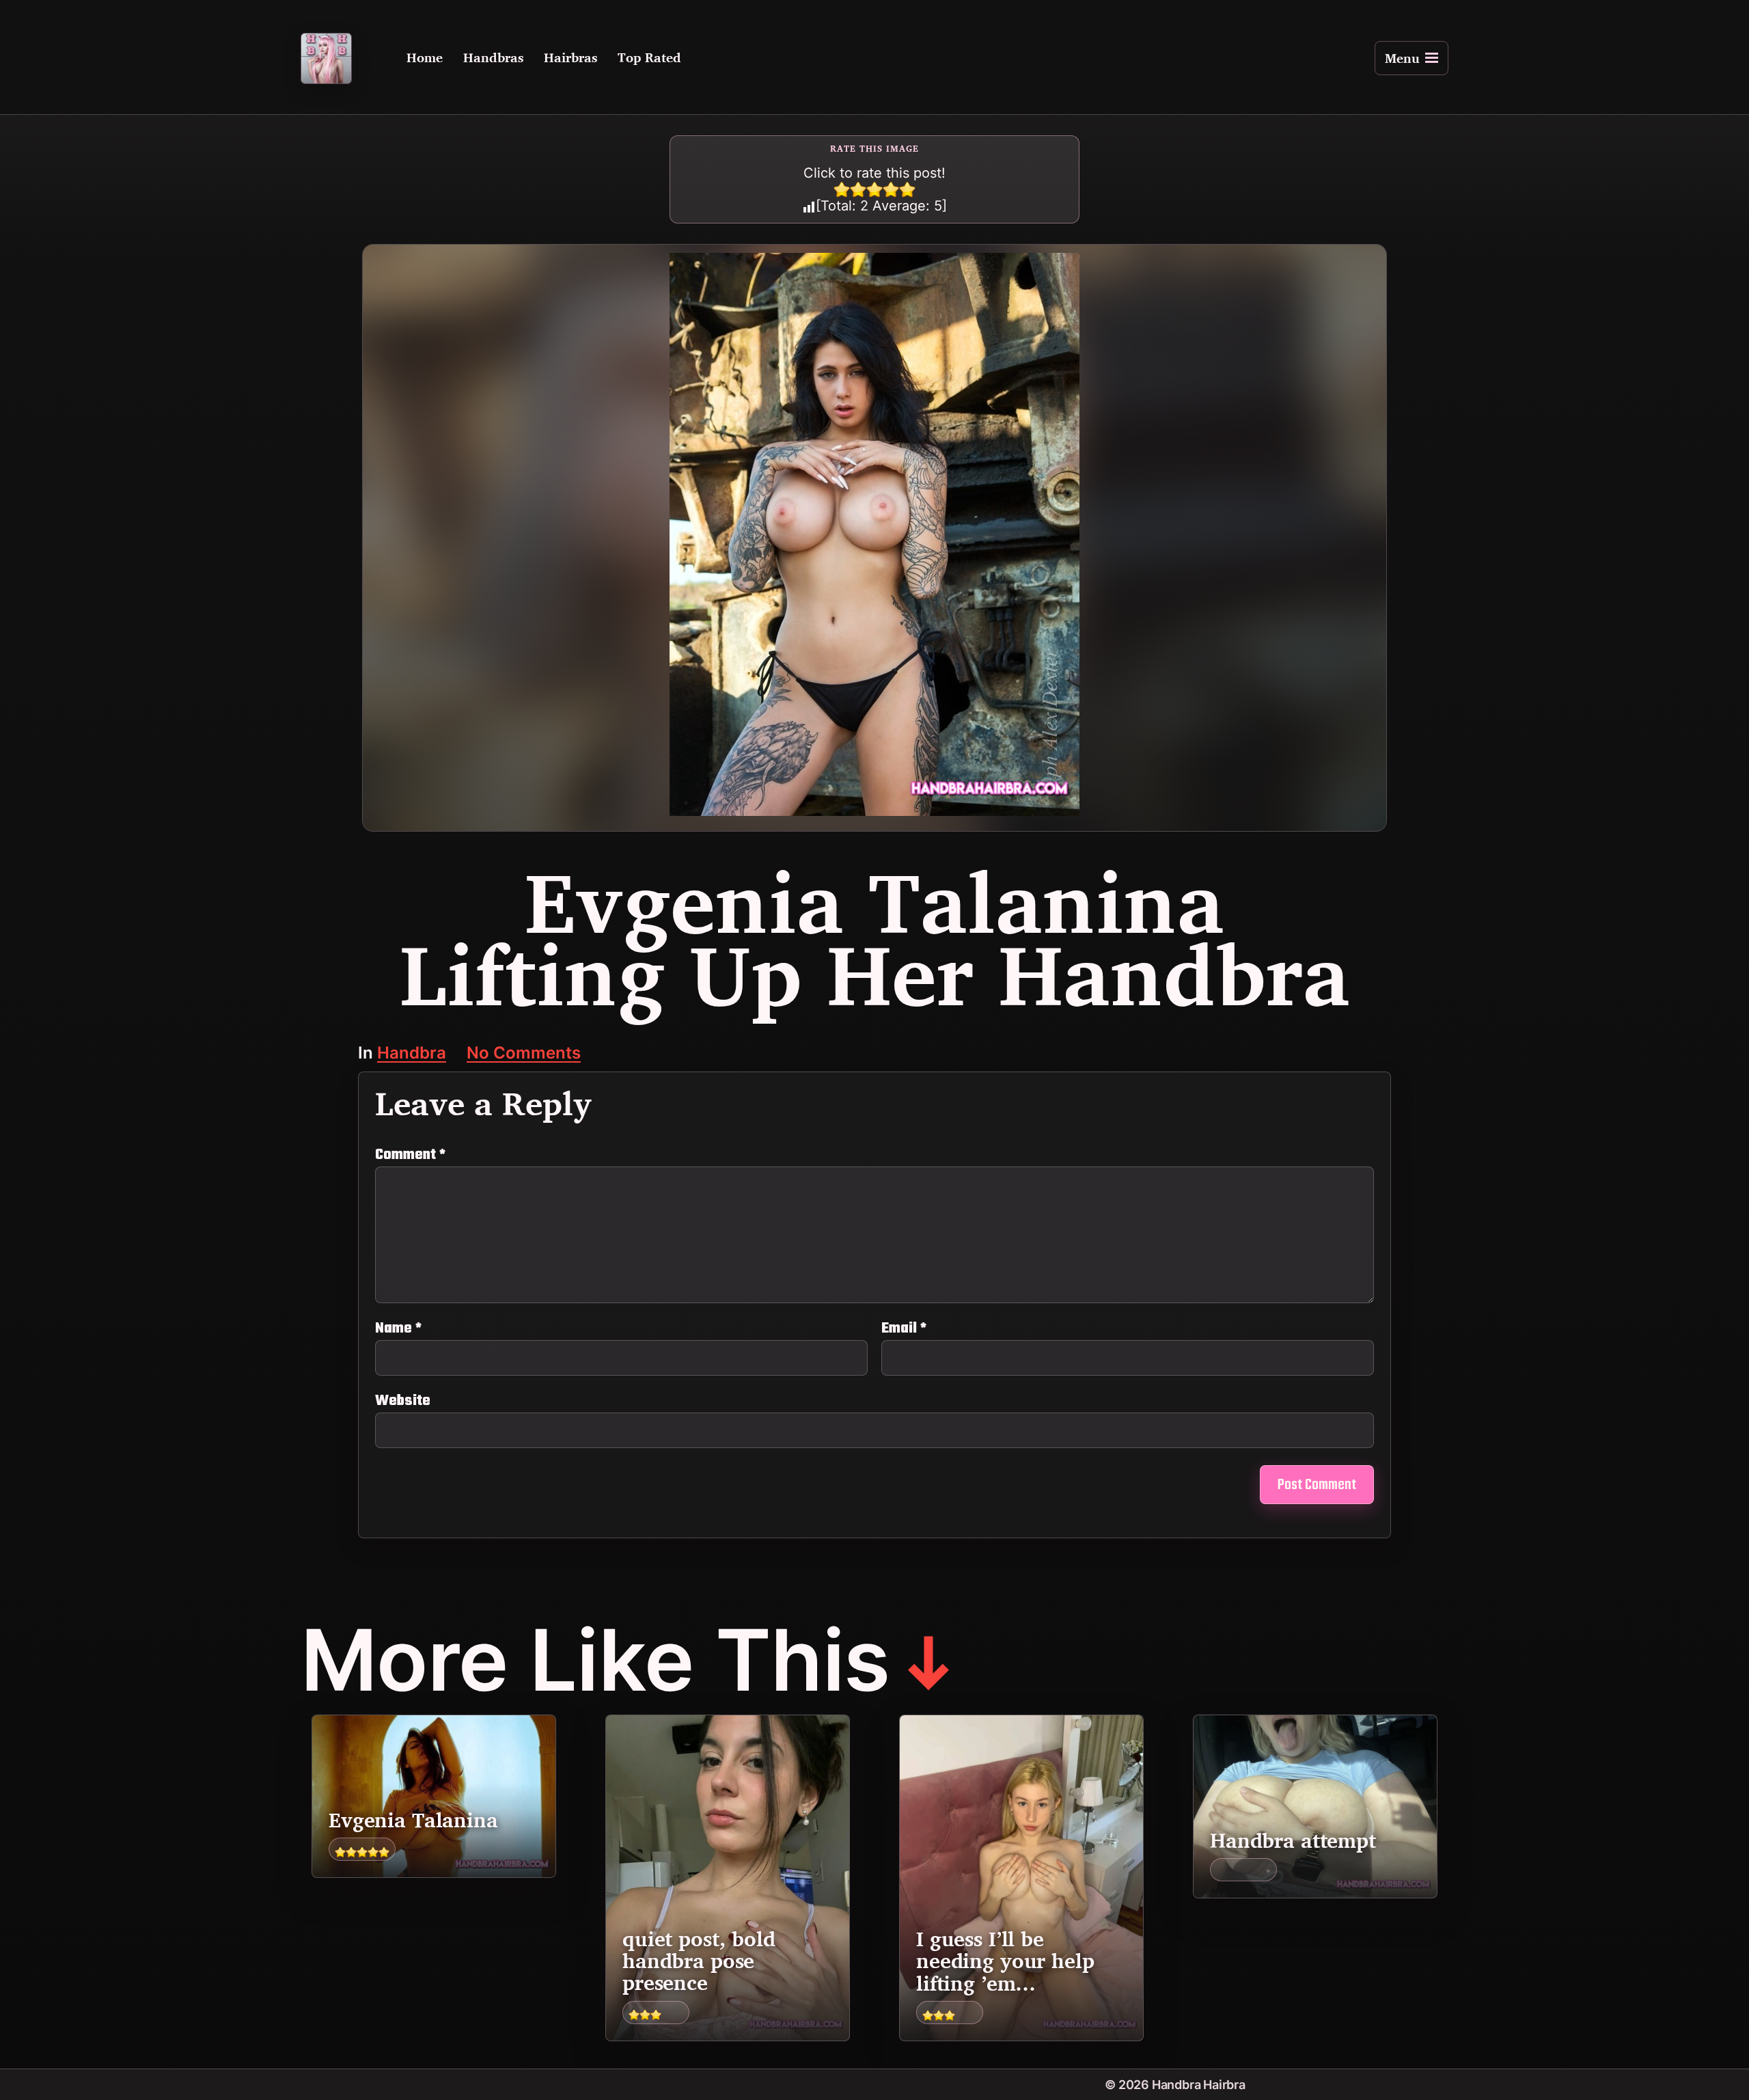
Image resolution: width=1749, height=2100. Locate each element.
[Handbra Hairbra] (326, 58)
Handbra (412, 1054)
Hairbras (570, 58)
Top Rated (649, 58)
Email (904, 1328)
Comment (410, 1155)
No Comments (524, 1054)
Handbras (493, 58)
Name (398, 1328)
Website (403, 1399)
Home (425, 58)
